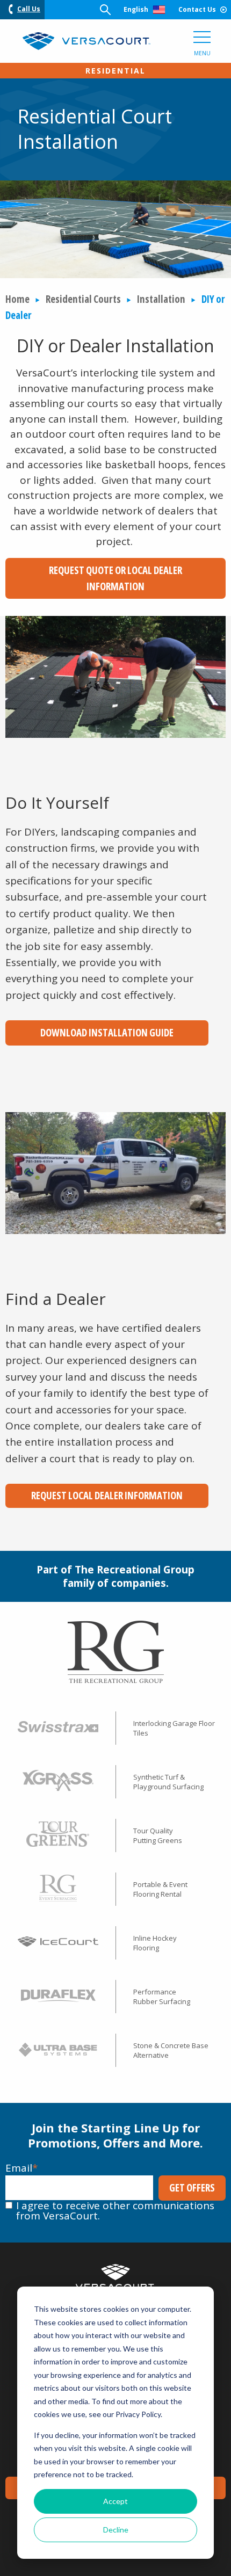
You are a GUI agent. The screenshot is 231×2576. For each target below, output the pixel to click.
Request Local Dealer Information (107, 1496)
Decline (116, 2530)
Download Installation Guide (107, 1033)
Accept (115, 2501)
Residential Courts (83, 299)
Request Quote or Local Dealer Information (115, 578)
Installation (161, 299)
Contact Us (197, 9)
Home (17, 299)
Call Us (29, 9)
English (136, 9)
